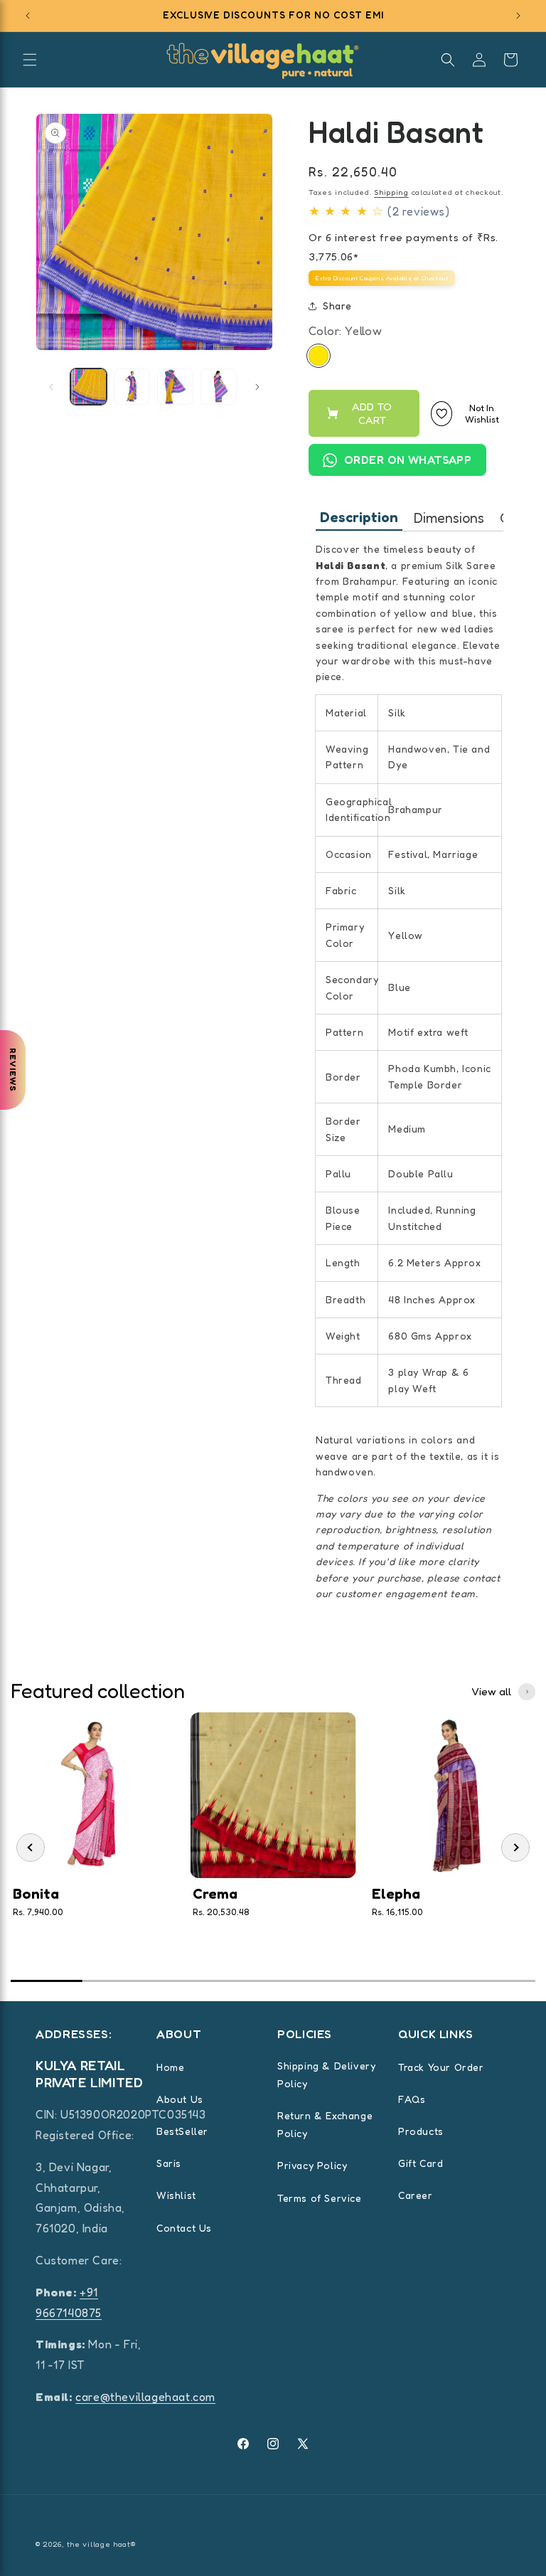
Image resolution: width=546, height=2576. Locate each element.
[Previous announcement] (28, 16)
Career (416, 2195)
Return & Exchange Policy (325, 2124)
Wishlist (176, 2195)
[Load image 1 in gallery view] (89, 387)
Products (421, 2131)
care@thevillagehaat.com (145, 2397)
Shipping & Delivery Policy (326, 2074)
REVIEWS (13, 1070)
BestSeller (182, 2131)
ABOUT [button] (179, 2034)
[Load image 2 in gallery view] (132, 387)
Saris (169, 2163)
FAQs (412, 2099)
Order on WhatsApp (408, 460)
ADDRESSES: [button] (74, 2034)
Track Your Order (441, 2067)
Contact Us (184, 2228)
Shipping (391, 192)
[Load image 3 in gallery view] (175, 387)
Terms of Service (320, 2198)
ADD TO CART (372, 413)
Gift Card (421, 2163)
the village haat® (101, 2544)
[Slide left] (51, 387)
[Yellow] (318, 356)
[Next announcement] (518, 16)
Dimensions (449, 518)
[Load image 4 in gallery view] (219, 387)
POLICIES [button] (305, 2034)
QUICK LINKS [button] (436, 2034)
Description (359, 517)
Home (170, 2067)
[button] (30, 60)
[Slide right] (257, 387)
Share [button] (337, 306)
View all (491, 1691)
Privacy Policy (312, 2165)
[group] (93, 1841)
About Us (180, 2099)
